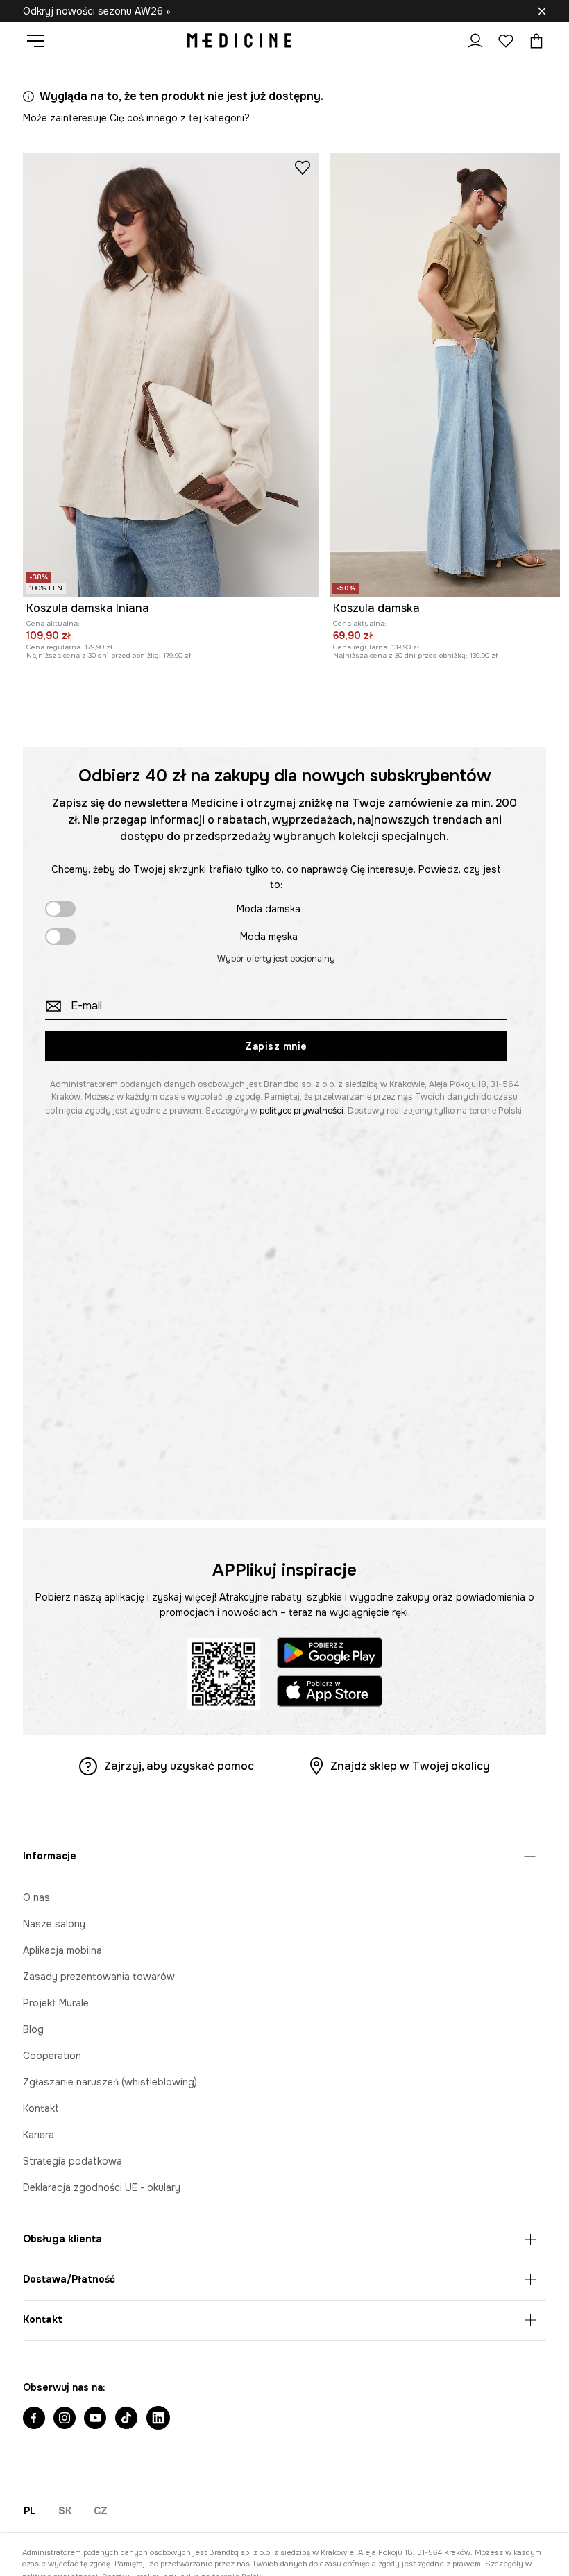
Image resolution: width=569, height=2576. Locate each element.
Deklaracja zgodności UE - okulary (102, 2187)
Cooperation (52, 2056)
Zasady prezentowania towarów (99, 1977)
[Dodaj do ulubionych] (303, 167)
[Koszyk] (533, 41)
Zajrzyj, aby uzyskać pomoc (179, 1766)
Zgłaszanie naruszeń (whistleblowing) (110, 2082)
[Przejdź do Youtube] (95, 2419)
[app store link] (330, 1693)
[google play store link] (330, 1655)
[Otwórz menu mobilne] (41, 41)
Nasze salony (54, 1924)
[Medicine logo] (239, 41)
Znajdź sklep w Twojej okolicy (410, 1766)
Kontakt (41, 2108)
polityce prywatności (302, 1111)
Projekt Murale (56, 2003)
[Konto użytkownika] (475, 41)
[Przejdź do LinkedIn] (158, 2419)
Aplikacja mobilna (62, 1950)
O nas (36, 1897)
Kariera (39, 2135)
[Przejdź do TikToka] (126, 2419)
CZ (101, 2511)
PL (30, 2511)
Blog (33, 2029)
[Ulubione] (506, 41)
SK (65, 2511)
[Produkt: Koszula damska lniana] (171, 375)
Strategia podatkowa (73, 2161)
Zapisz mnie (276, 1046)
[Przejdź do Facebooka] (34, 2419)
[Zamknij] (542, 11)
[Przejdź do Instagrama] (65, 2419)
